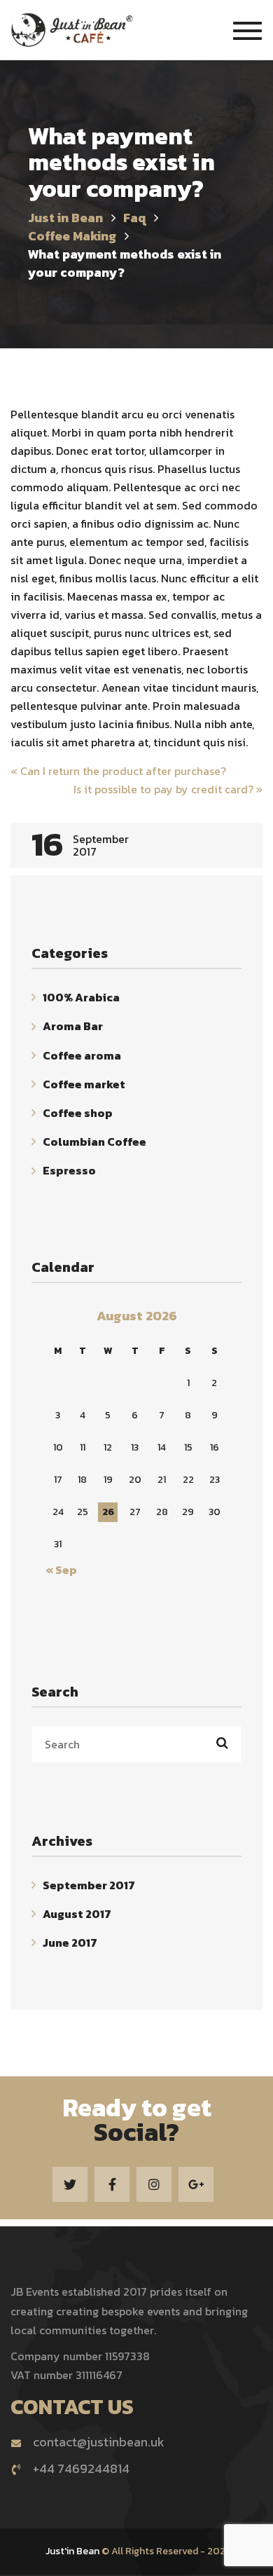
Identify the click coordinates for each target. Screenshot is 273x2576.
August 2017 (77, 1914)
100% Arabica (81, 997)
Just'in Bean (72, 2551)
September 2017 (89, 1885)
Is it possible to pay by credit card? (168, 789)
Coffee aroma (82, 1055)
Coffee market (84, 1084)
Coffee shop (78, 1113)
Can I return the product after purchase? (118, 771)
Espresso (69, 1171)
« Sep (61, 1570)
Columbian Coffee (94, 1142)
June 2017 (70, 1943)
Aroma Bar (73, 1027)
